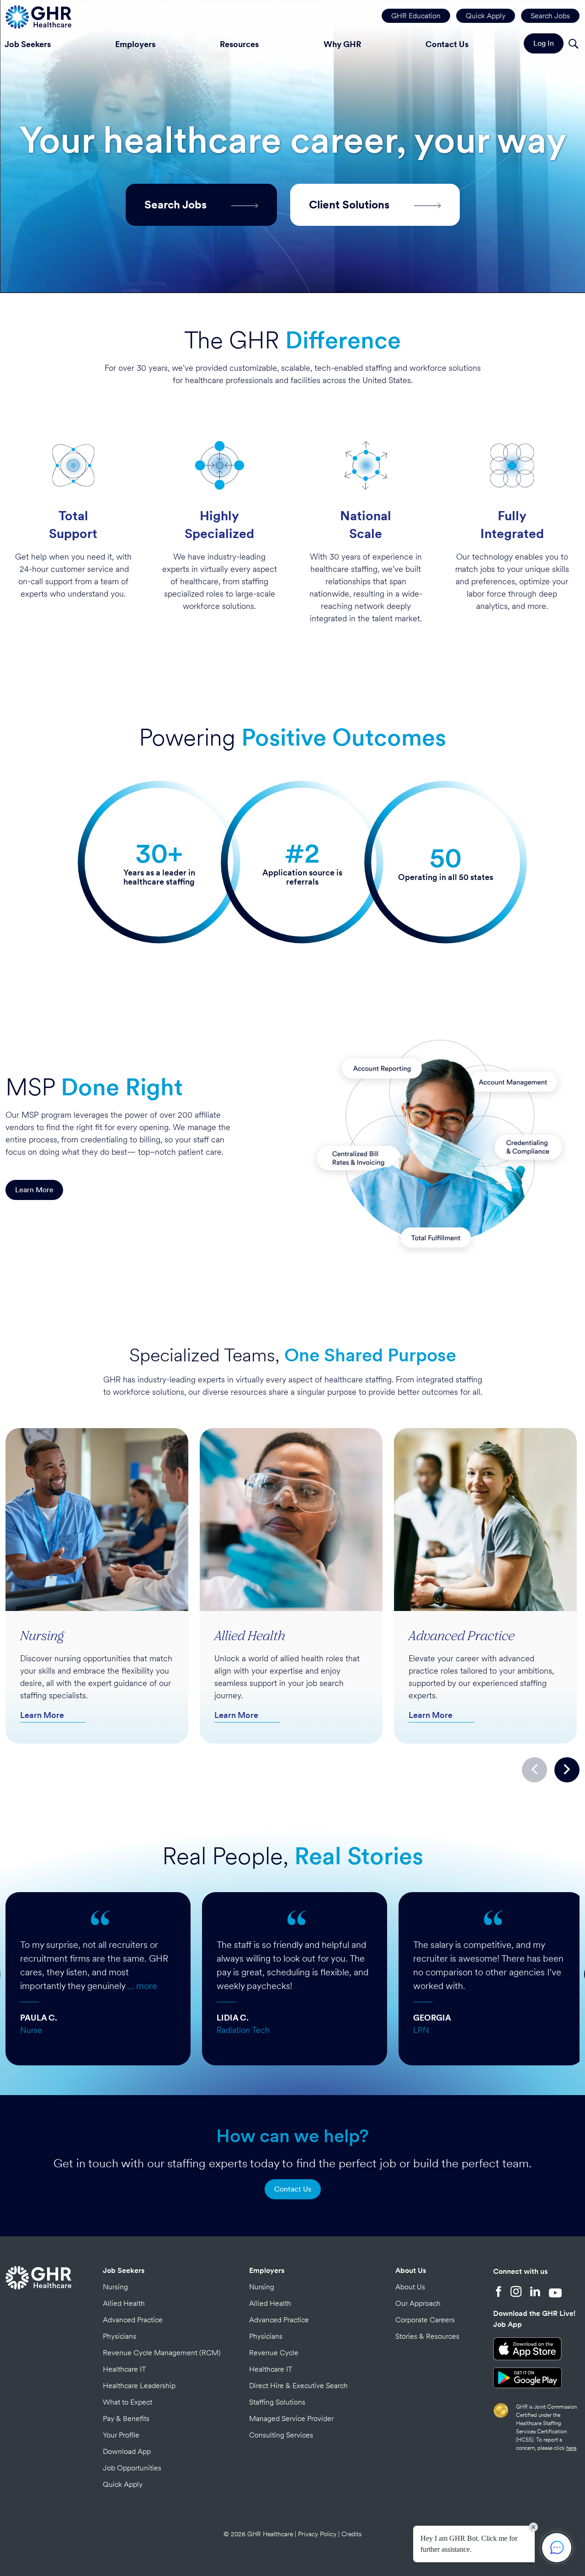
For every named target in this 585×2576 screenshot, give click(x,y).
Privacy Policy (317, 2534)
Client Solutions (351, 205)
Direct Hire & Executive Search (298, 2386)
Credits (351, 2534)
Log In (544, 43)
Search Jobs (550, 16)
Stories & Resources (427, 2336)
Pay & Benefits (126, 2419)
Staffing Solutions (277, 2402)
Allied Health (124, 2303)
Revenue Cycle (274, 2353)
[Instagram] (516, 2293)
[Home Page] (38, 16)
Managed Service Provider (291, 2419)
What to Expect (128, 2402)
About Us (411, 2270)
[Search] (573, 45)
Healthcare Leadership (139, 2386)
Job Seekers (124, 2270)
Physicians (120, 2336)
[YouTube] (555, 2293)
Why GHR (342, 44)
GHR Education (416, 16)
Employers (135, 44)
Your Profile (121, 2435)
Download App (127, 2451)
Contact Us (447, 44)
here (571, 2448)
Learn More (34, 1190)
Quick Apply (486, 16)
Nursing (115, 2287)
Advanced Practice (133, 2320)
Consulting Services (281, 2435)
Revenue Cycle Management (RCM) (162, 2353)
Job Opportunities (132, 2468)
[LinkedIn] (535, 2293)
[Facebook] (499, 2293)
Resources (239, 44)
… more (142, 1986)
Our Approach (418, 2303)
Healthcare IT (125, 2369)
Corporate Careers (425, 2320)
